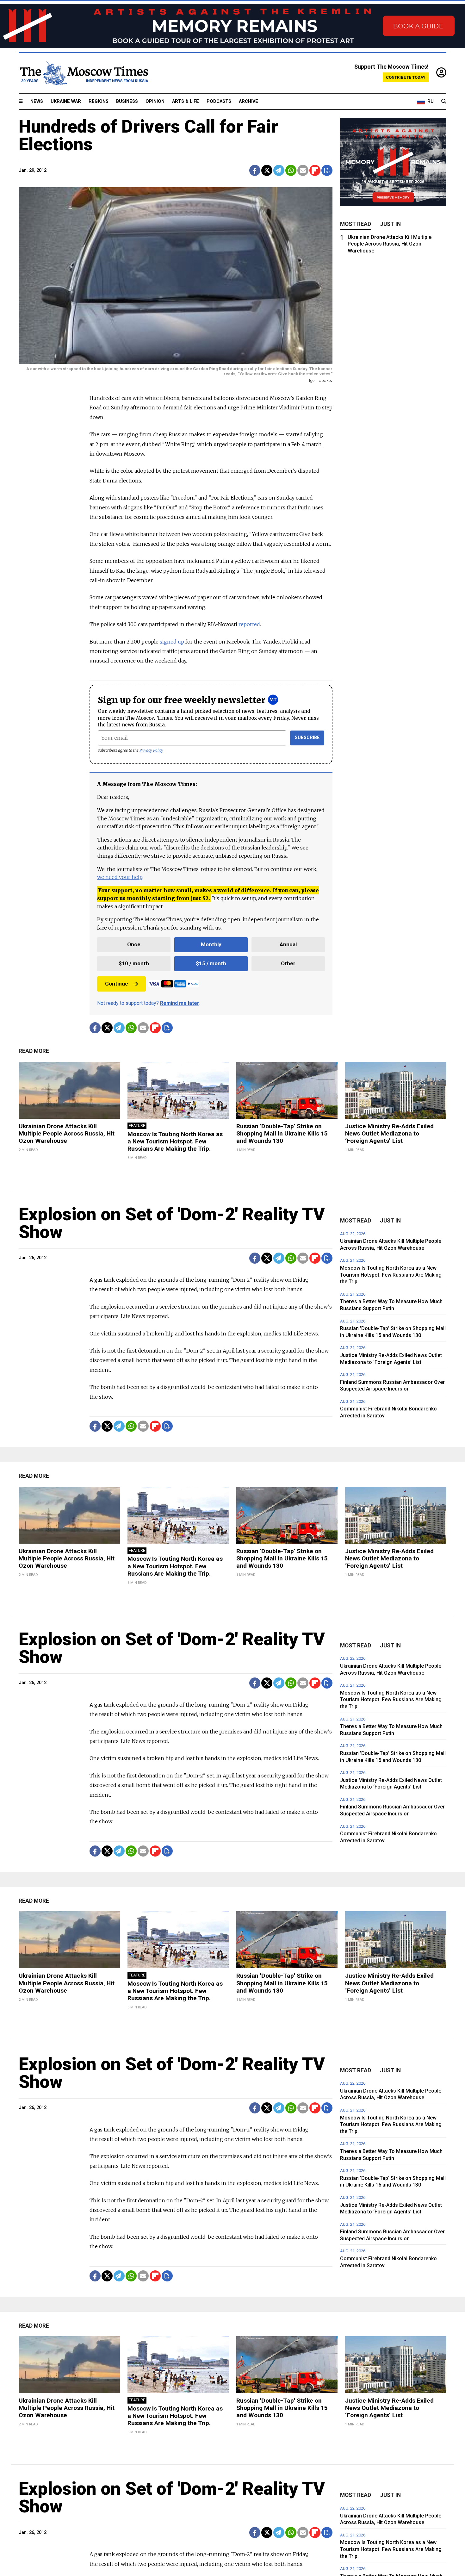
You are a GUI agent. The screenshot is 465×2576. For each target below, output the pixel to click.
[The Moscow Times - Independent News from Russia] (84, 73)
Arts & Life (186, 101)
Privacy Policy (151, 750)
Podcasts (219, 101)
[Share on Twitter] (267, 170)
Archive (248, 101)
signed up (172, 642)
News (37, 101)
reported (249, 624)
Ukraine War (66, 101)
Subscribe (307, 738)
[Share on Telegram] (279, 170)
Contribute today (406, 77)
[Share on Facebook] (255, 170)
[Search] (444, 102)
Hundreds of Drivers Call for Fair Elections (148, 135)
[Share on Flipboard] (315, 170)
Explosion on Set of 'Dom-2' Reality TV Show (172, 1223)
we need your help (120, 877)
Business (127, 101)
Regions (99, 101)
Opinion (155, 101)
